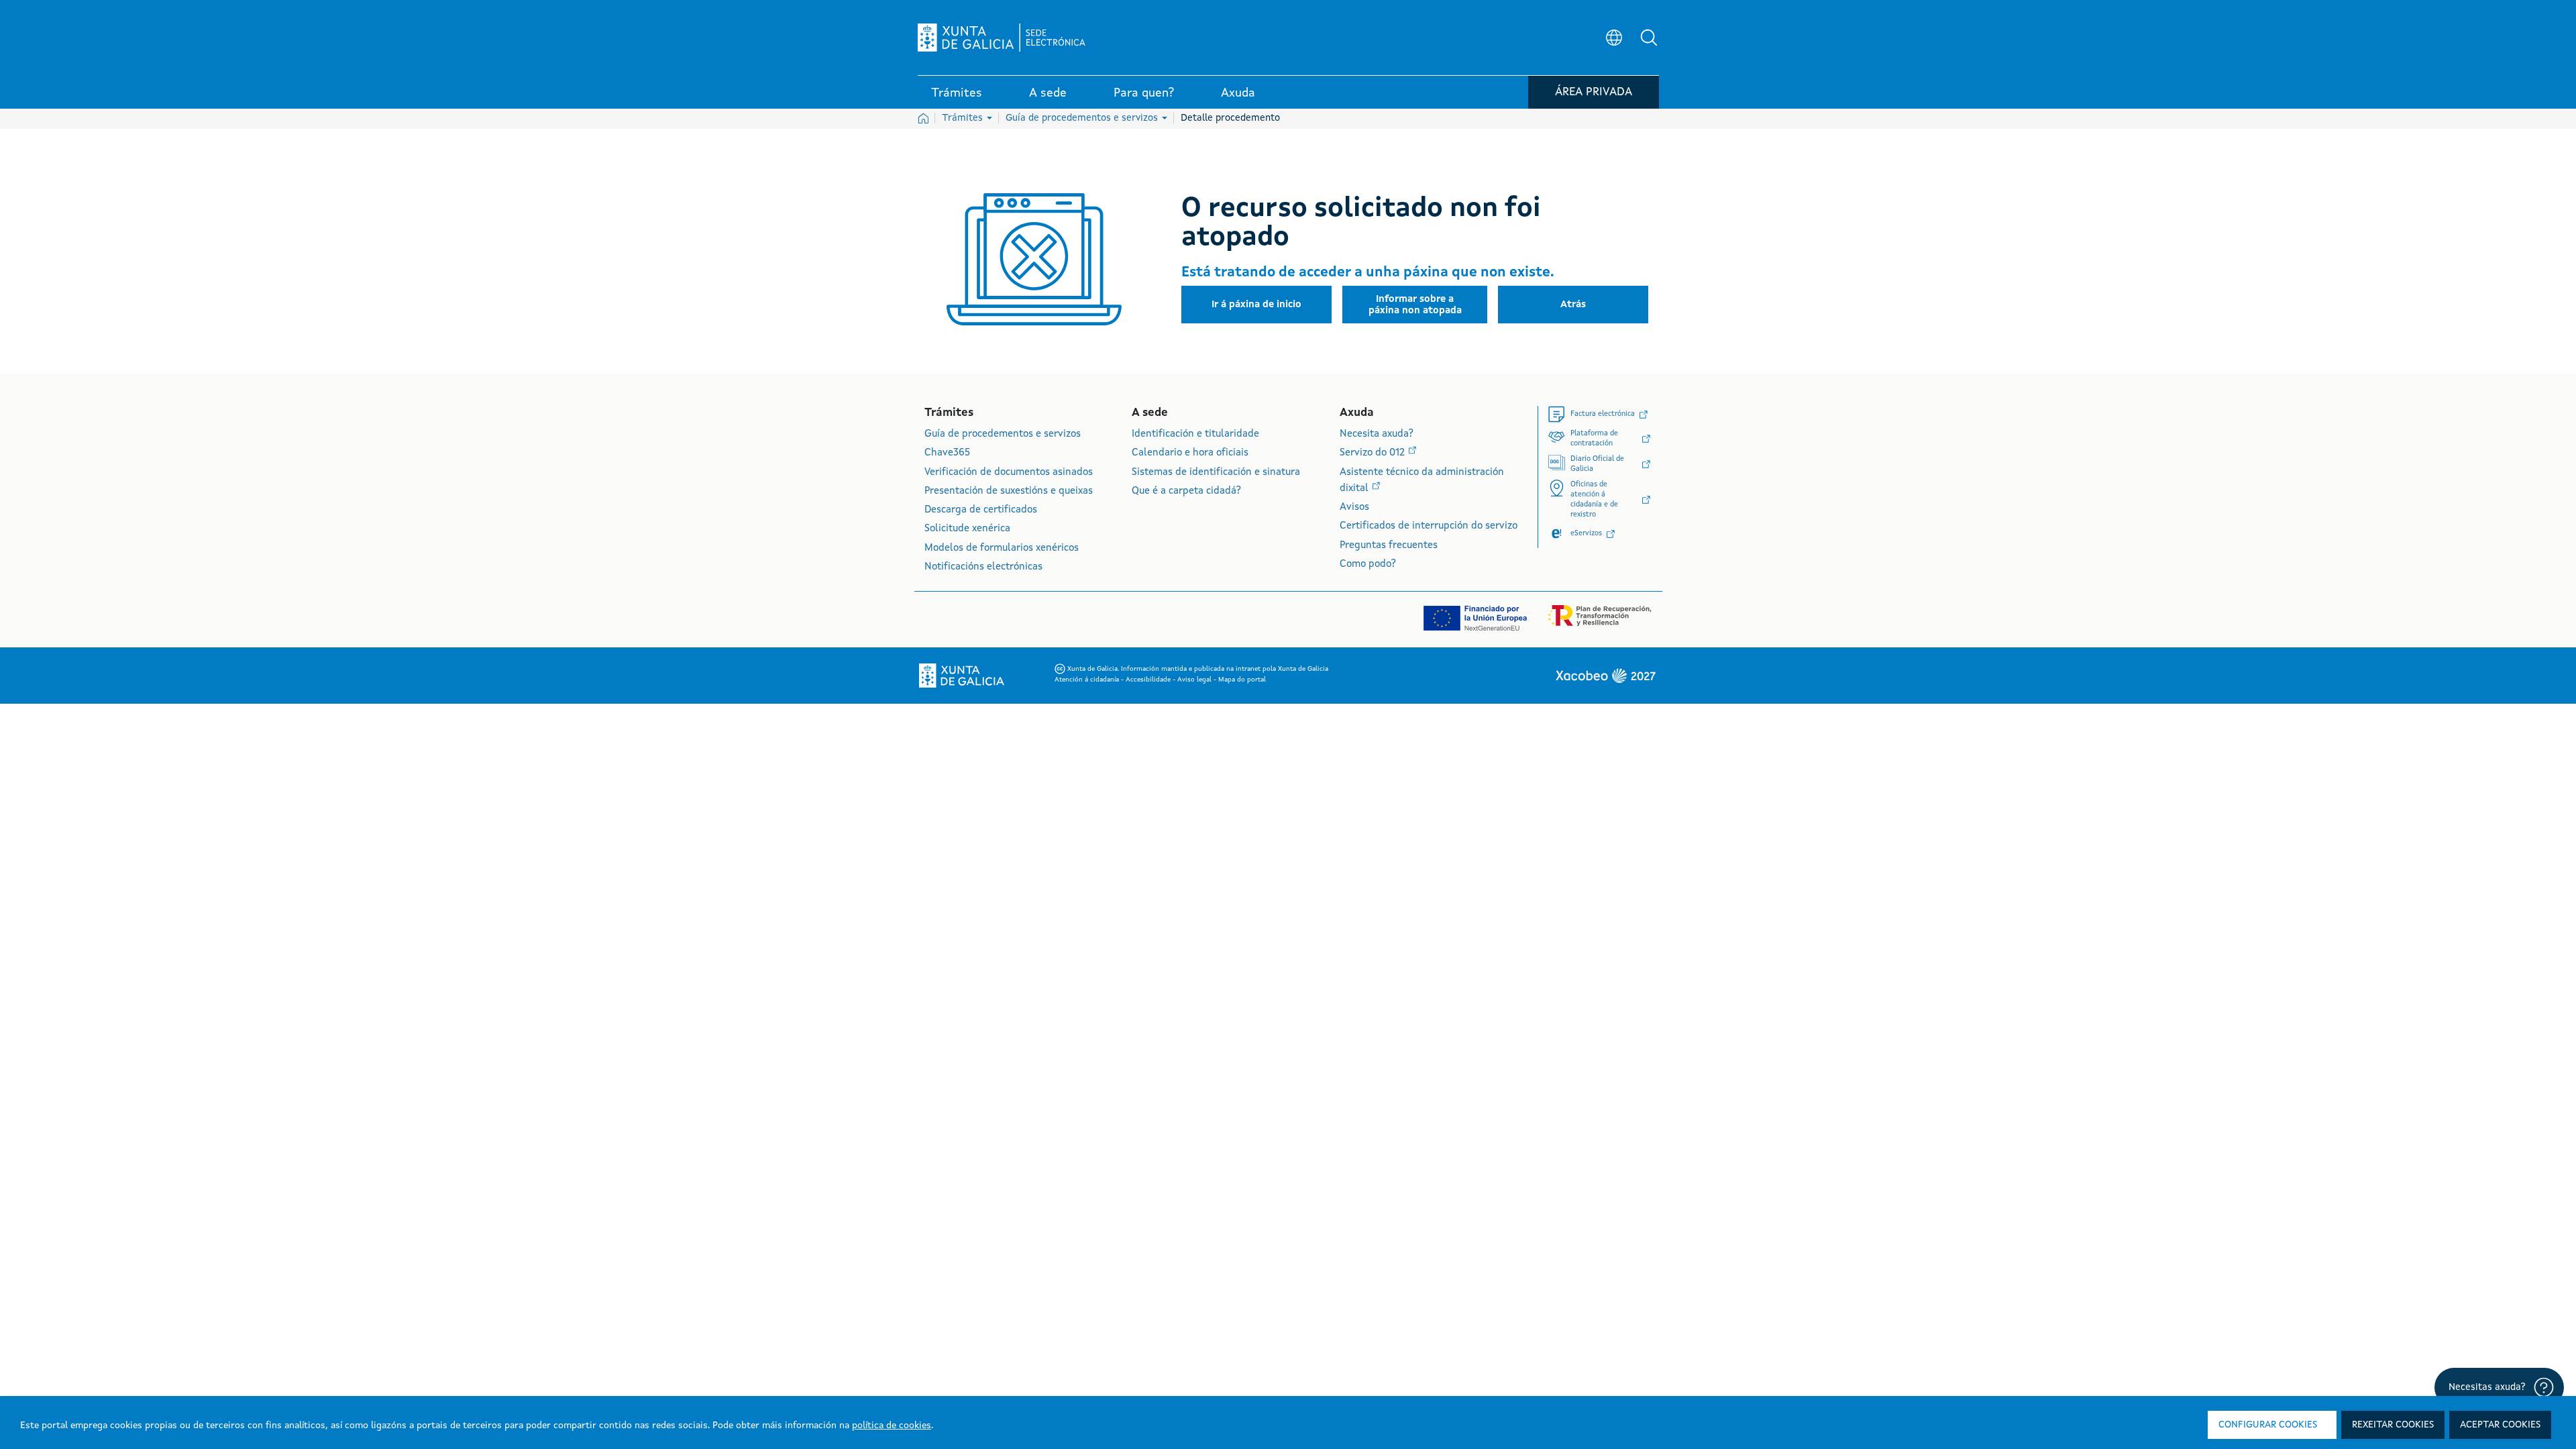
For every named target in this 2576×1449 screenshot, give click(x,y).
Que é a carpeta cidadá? (1186, 491)
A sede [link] (1048, 93)
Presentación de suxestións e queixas (1009, 491)
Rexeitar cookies (2393, 1425)
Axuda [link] (1238, 93)
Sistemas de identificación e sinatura (1216, 473)
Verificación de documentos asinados (1009, 473)
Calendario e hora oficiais (1190, 453)
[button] (1649, 38)
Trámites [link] (957, 93)
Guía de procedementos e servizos (1083, 118)
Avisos (1354, 507)
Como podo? (1368, 565)
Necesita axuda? (1377, 434)
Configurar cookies (2268, 1425)
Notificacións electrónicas (983, 567)
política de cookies (892, 1426)
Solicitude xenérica (967, 529)
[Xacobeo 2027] (1605, 676)
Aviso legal (1195, 680)
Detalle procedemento (1230, 118)
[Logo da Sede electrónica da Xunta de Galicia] (1002, 38)
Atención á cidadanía (1088, 680)
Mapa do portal (1242, 680)
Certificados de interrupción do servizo (1429, 526)
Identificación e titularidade (1195, 434)
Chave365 (947, 453)
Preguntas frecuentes (1389, 546)
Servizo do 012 (1374, 453)
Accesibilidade (1149, 680)
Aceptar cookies (2500, 1425)
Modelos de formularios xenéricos (1002, 548)
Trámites (964, 118)
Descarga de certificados (981, 510)
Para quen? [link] (1144, 93)
